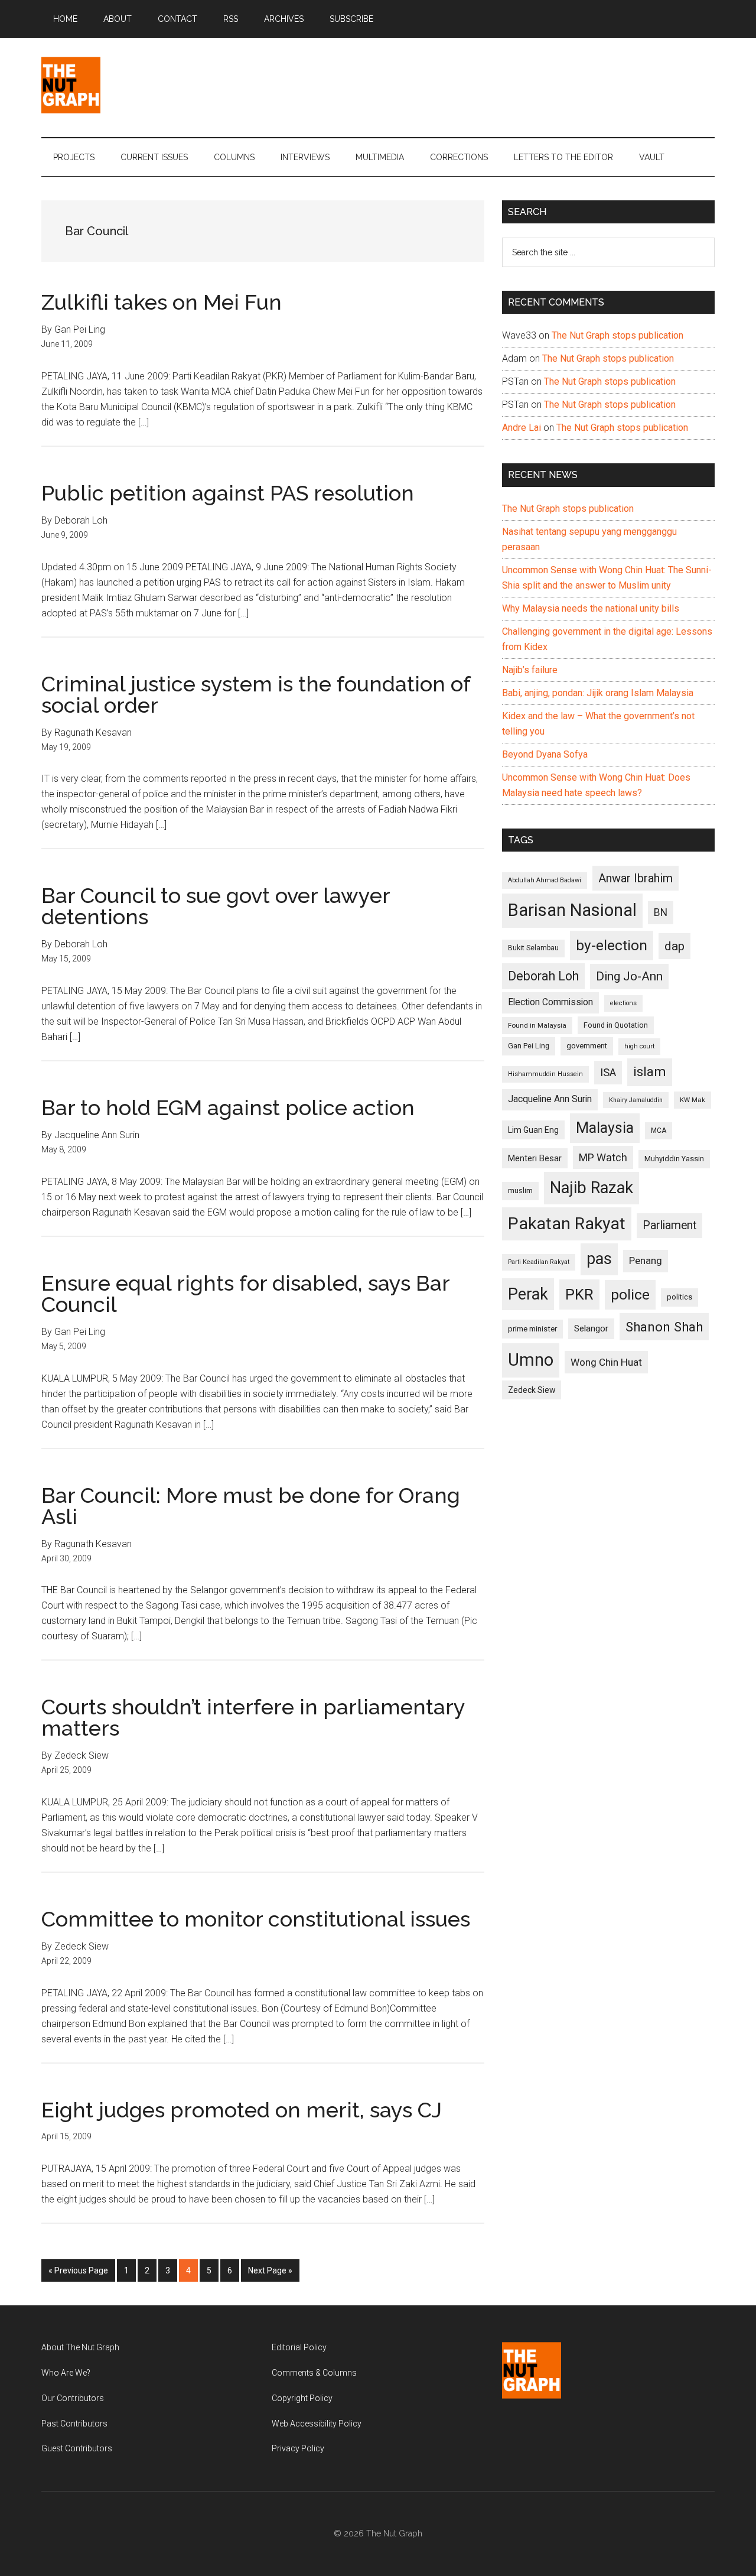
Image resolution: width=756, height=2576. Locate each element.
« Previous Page (78, 2274)
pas (599, 1259)
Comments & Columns (314, 2373)
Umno (531, 1360)
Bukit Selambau (533, 948)
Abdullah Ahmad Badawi (545, 880)
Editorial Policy (299, 2347)
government (587, 1046)
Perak (528, 1294)
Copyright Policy (302, 2398)
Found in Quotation (616, 1025)
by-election (612, 945)
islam (650, 1072)
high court (639, 1046)
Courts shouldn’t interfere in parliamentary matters (253, 1717)
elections (623, 1003)
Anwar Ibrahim (636, 878)
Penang (646, 1261)
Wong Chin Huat (606, 1362)
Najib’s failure (530, 670)
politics (680, 1297)
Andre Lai (522, 428)
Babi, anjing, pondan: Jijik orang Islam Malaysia (598, 693)
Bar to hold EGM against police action (228, 1107)
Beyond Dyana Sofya (545, 754)
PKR (579, 1294)
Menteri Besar (535, 1158)
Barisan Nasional (572, 910)
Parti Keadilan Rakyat (539, 1262)
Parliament (669, 1225)
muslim (520, 1190)
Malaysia (605, 1128)
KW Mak (693, 1100)
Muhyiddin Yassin (674, 1159)
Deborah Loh (543, 976)
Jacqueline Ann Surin (550, 1099)
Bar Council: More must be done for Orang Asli (251, 1506)
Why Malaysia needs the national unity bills (591, 608)
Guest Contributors (77, 2448)
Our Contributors (73, 2398)
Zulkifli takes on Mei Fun (162, 302)
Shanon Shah (664, 1327)
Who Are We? (66, 2373)
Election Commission (550, 1002)
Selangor (591, 1328)
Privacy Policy (298, 2448)
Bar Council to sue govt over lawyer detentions (216, 906)
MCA (659, 1131)
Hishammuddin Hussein (545, 1074)
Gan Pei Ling (529, 1046)
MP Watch (603, 1157)
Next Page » (270, 2274)
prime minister (532, 1329)
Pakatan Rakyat (567, 1224)
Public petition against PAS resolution (228, 493)
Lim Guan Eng (533, 1130)
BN (661, 912)
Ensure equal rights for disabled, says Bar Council (245, 1294)
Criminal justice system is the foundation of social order (256, 694)
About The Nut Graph (80, 2347)
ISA (608, 1072)
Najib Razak (592, 1188)
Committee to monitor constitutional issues (256, 1919)
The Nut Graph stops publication (617, 335)
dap (674, 946)
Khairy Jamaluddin (636, 1100)
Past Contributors (74, 2424)
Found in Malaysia (537, 1025)
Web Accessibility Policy (317, 2424)
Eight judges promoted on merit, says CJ (242, 2110)
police (630, 1295)
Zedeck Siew (532, 1390)
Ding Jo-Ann (629, 976)
